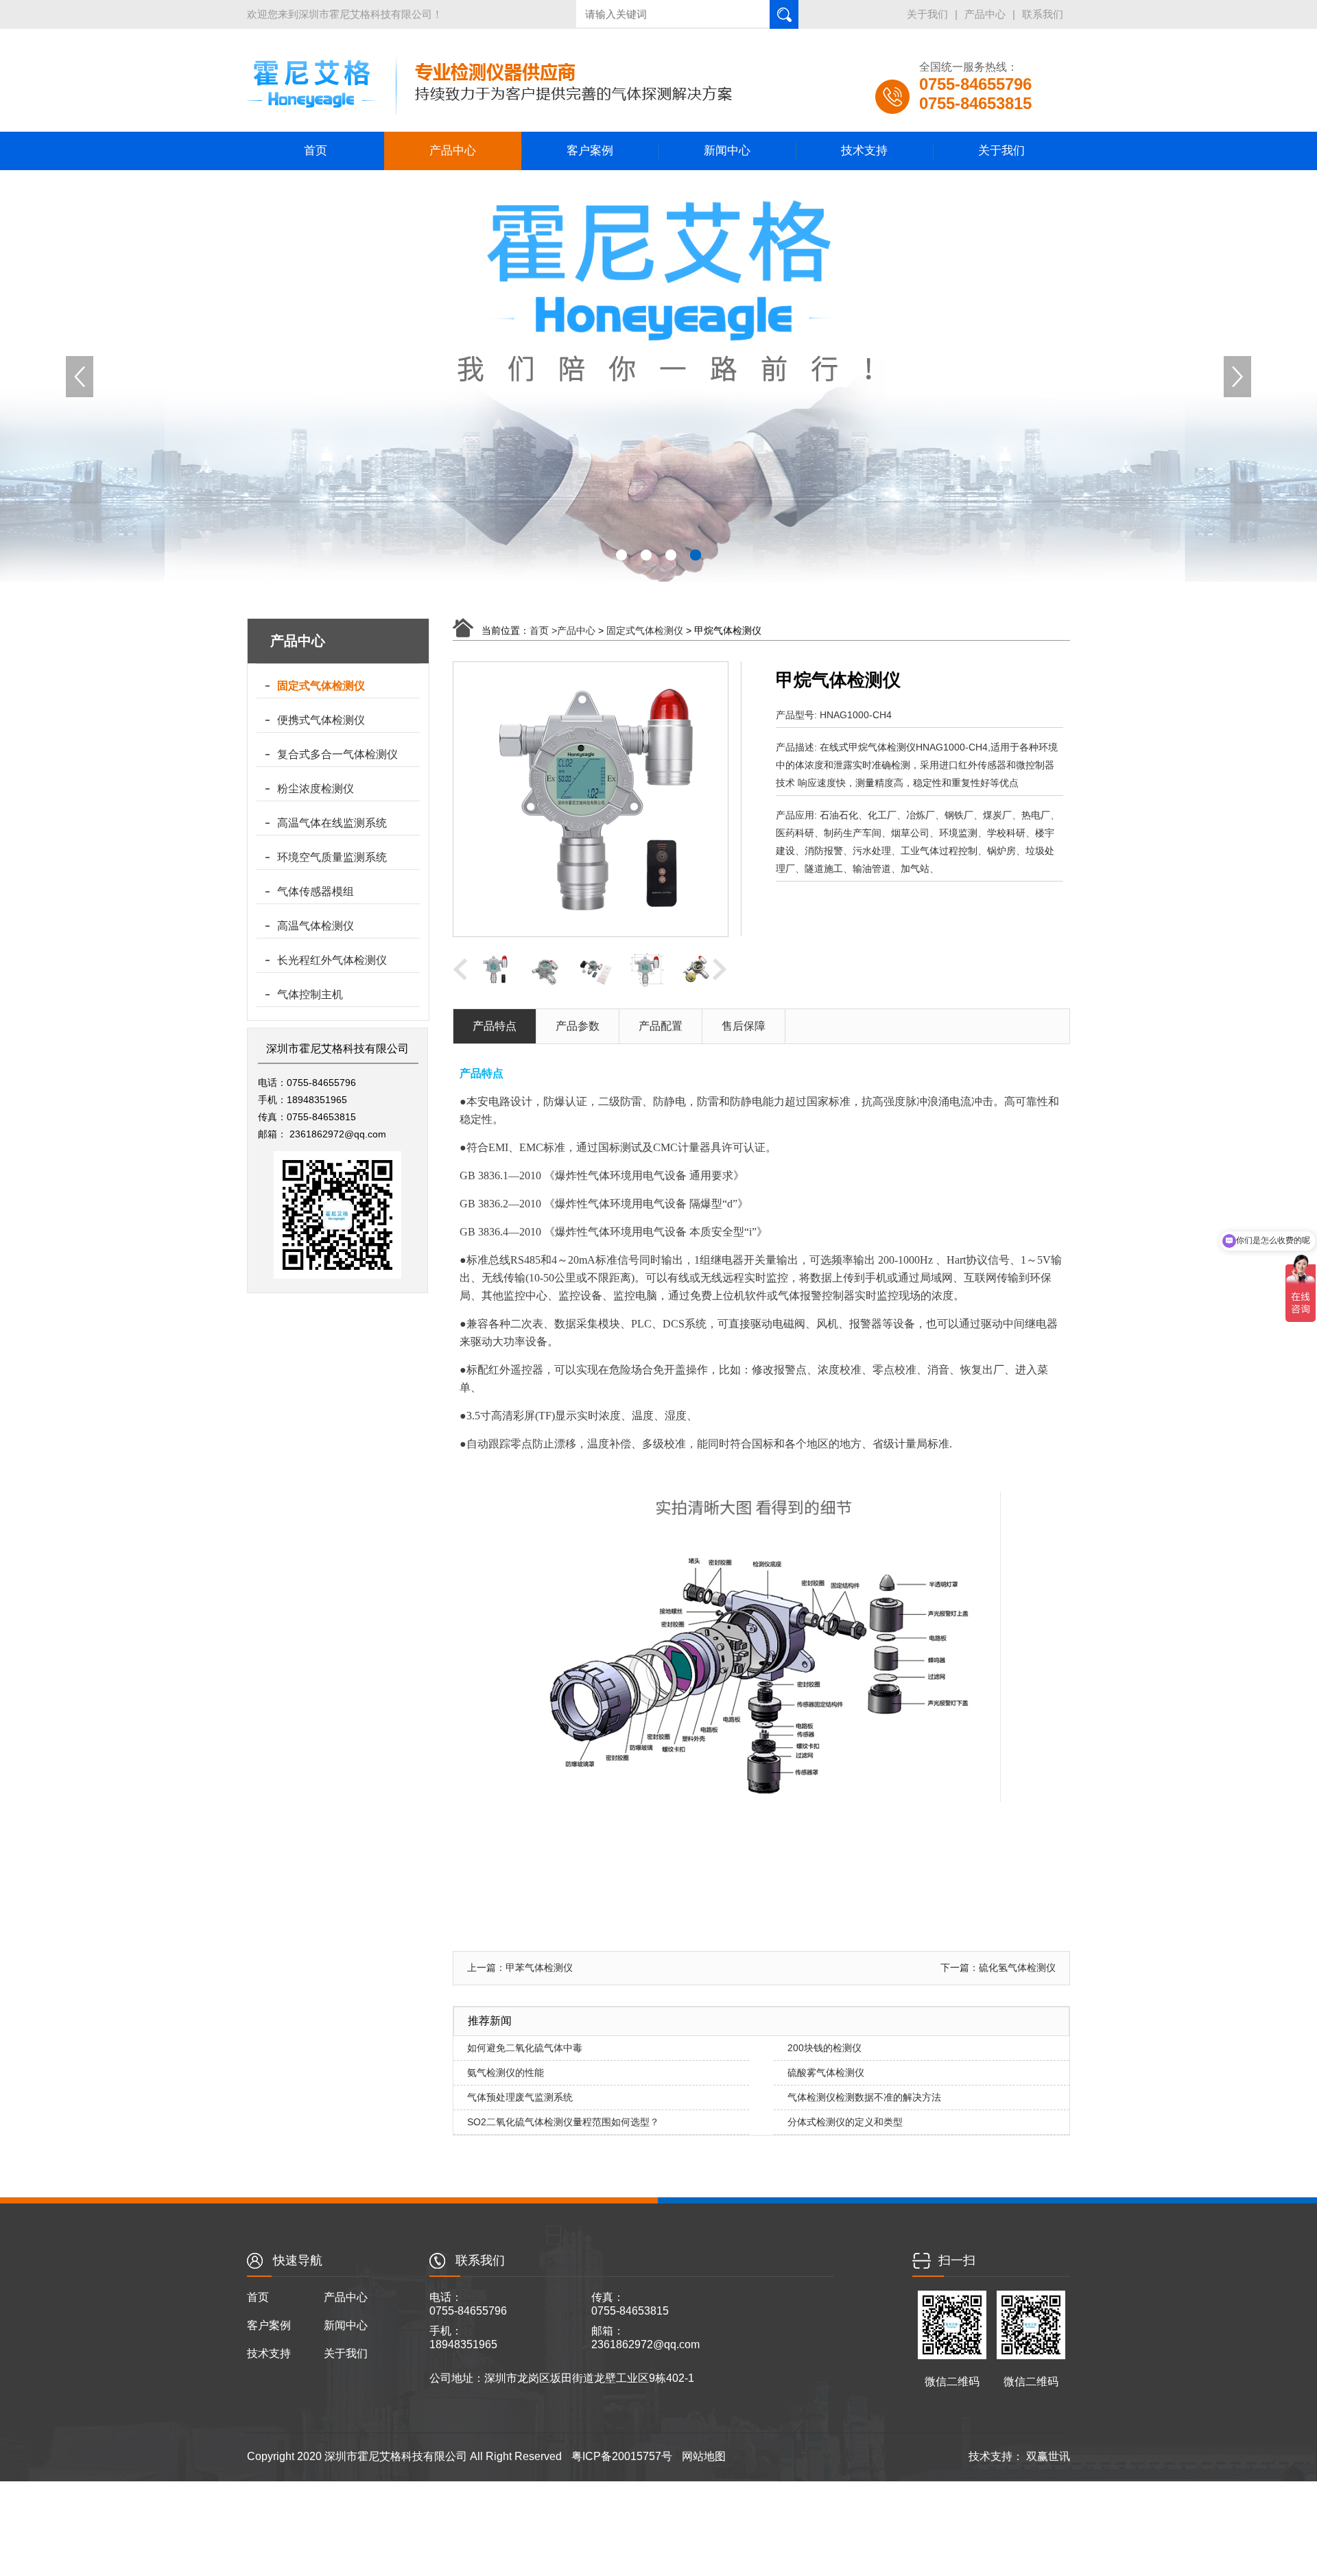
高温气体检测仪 (316, 926)
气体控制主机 (310, 994)
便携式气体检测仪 (321, 720)
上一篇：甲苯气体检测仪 (520, 1968)
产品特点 (495, 1026)
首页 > (543, 630)
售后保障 (744, 1026)
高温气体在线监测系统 (332, 823)
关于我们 (927, 14)
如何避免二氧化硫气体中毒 (525, 2048)
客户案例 (590, 151)
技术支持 (864, 151)
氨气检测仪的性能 (506, 2072)
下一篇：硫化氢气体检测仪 (998, 1968)
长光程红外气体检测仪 (332, 960)
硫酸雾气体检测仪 (826, 2072)
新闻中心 (727, 151)
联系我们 (1043, 14)
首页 (316, 151)
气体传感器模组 (316, 891)
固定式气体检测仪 (321, 686)
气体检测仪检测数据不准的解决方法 (864, 2097)
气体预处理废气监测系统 (520, 2097)
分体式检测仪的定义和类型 (845, 2122)
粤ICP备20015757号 (622, 2456)
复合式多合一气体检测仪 (337, 754)
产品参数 (578, 1026)
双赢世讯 (1047, 2456)
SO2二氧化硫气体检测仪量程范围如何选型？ (563, 2122)
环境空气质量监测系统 (332, 857)
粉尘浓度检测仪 (316, 789)
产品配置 (661, 1026)
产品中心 (985, 14)
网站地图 (704, 2456)
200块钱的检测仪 (824, 2048)
